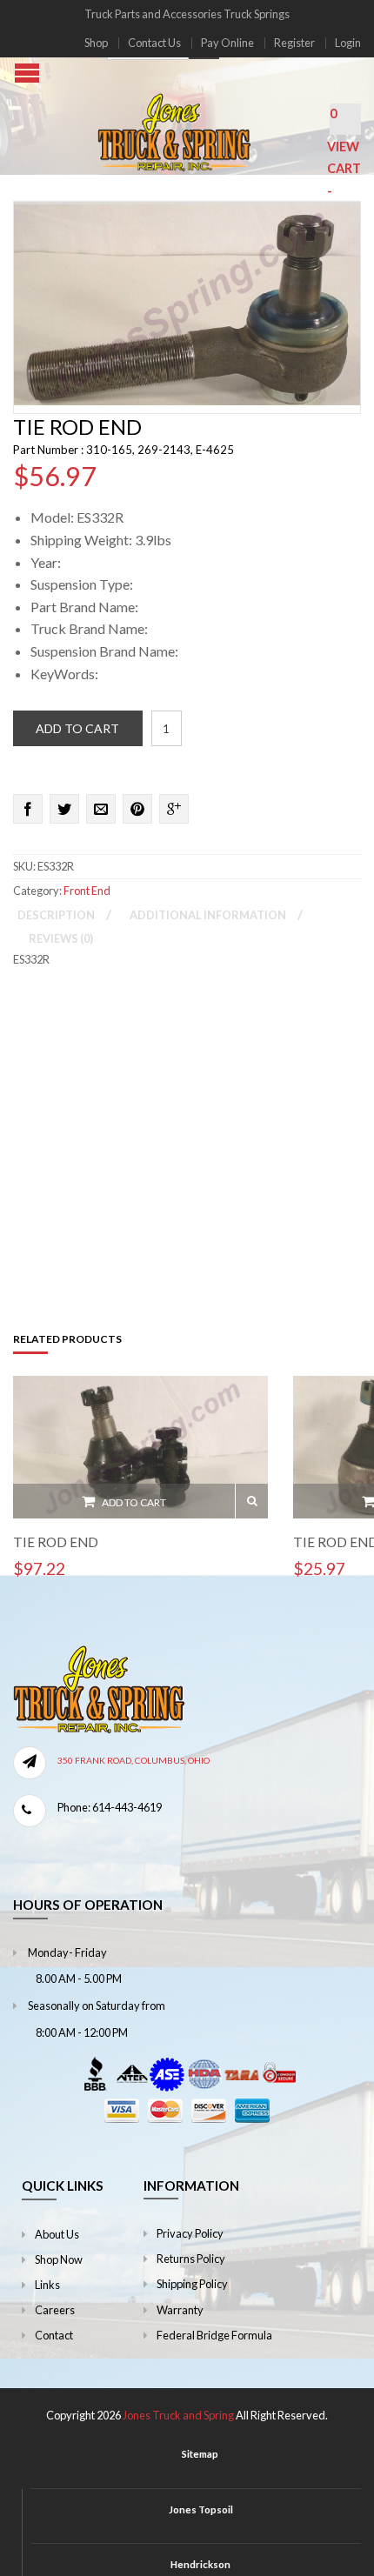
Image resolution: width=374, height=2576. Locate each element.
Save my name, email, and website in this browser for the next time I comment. (182, 1215)
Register (294, 43)
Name (29, 1117)
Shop (96, 43)
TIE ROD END (56, 1542)
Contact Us (154, 43)
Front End (87, 891)
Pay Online (227, 43)
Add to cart (77, 728)
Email (169, 1117)
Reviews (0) (61, 938)
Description (56, 915)
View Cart (344, 169)
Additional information (208, 915)
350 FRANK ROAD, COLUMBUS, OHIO (134, 1760)
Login (348, 43)
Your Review (48, 992)
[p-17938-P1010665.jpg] (187, 301)
